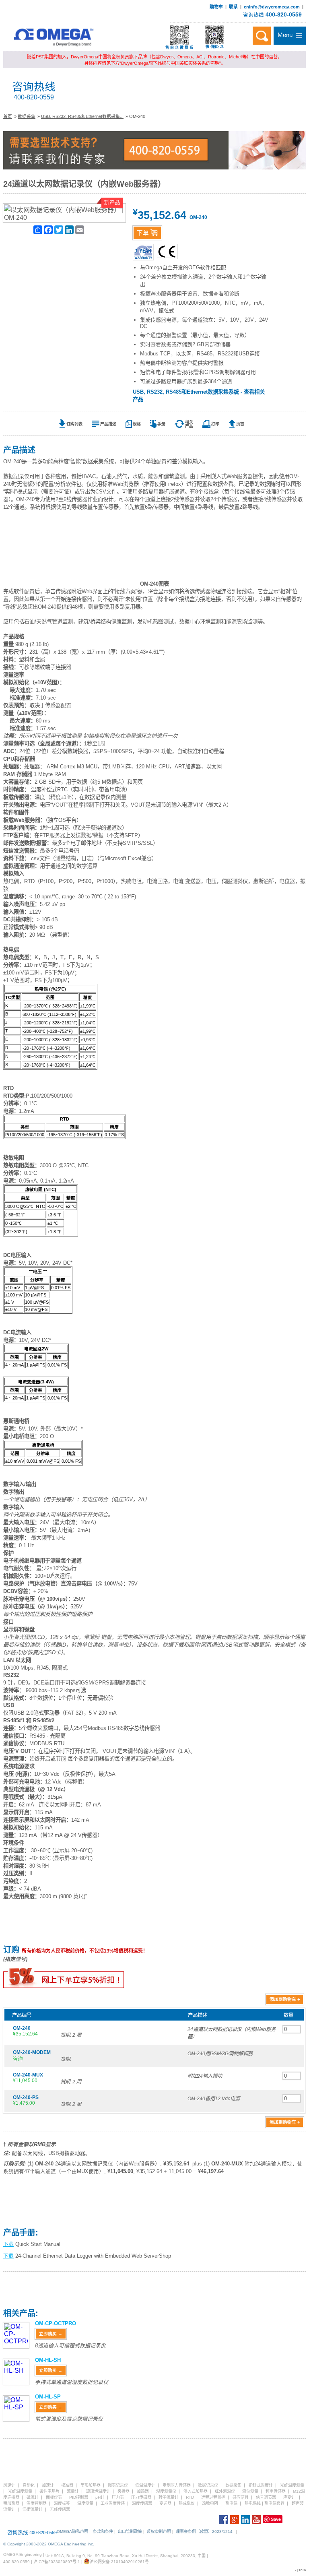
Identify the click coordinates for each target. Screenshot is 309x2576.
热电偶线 (253, 2503)
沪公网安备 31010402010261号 (119, 2562)
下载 (8, 2244)
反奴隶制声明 (159, 2532)
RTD (190, 2497)
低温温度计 (145, 2485)
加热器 (143, 2491)
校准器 (67, 2485)
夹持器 (124, 2491)
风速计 (9, 2485)
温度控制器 (37, 2503)
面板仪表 (54, 2497)
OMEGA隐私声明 (72, 2532)
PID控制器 (79, 2497)
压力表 (118, 2497)
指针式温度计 (261, 2485)
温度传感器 (142, 2503)
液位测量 (250, 2491)
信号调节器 (266, 2497)
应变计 (289, 2497)
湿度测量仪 (166, 2491)
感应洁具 (241, 2497)
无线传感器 (60, 2509)
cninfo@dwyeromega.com (272, 7)
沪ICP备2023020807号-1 (57, 2562)
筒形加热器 (91, 2485)
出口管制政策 (130, 2532)
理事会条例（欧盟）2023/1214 (204, 2532)
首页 (8, 116)
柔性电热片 (49, 2491)
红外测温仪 (225, 2491)
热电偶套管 (274, 2503)
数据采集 (27, 116)
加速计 (48, 2485)
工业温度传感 (113, 2503)
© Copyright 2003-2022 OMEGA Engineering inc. (49, 2544)
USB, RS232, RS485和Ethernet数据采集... (82, 116)
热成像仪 (187, 2503)
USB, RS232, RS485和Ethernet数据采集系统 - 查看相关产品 (199, 396)
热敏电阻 (210, 2503)
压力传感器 (141, 2497)
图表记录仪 (118, 2485)
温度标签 (62, 2503)
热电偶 (231, 2503)
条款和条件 (103, 2532)
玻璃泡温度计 (98, 2491)
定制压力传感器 (177, 2485)
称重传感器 (276, 2491)
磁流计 (33, 2497)
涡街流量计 (33, 2509)
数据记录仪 (208, 2485)
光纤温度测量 (292, 2485)
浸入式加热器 (196, 2491)
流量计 (73, 2491)
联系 (233, 7)
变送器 (165, 2503)
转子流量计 (169, 2497)
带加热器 (11, 2503)
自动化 (29, 2485)
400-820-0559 (284, 14)
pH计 (100, 2497)
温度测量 (85, 2503)
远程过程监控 (213, 2497)
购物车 (216, 7)
